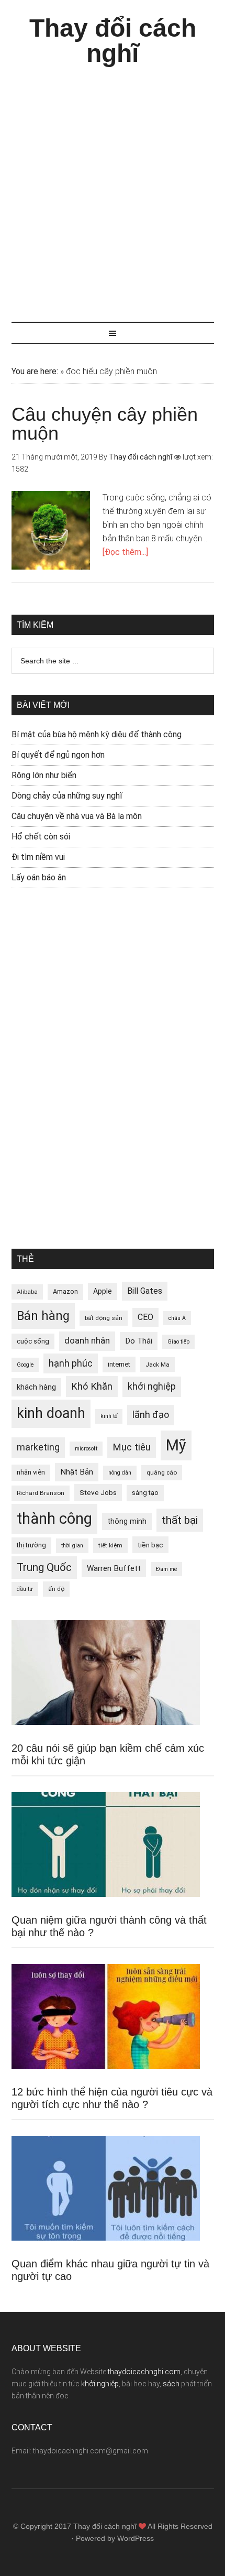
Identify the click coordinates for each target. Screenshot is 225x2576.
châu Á (177, 1318)
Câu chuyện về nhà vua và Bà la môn (77, 816)
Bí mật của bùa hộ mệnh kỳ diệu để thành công (97, 734)
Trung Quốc (44, 1567)
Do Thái (139, 1341)
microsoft (86, 1449)
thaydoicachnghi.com (144, 2372)
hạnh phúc (71, 1363)
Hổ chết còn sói (41, 837)
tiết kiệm (110, 1545)
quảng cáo (162, 1472)
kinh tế (109, 1416)
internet (119, 1364)
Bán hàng (43, 1316)
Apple (103, 1291)
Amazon (65, 1291)
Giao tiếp (178, 1342)
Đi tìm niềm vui (38, 857)
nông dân (120, 1473)
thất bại (180, 1520)
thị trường (31, 1545)
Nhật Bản (77, 1472)
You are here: (35, 371)
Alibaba (27, 1292)
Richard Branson (41, 1493)
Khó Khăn (92, 1386)
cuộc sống (33, 1341)
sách (171, 2384)
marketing (38, 1447)
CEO (145, 1317)
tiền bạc (150, 1545)
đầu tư (25, 1589)
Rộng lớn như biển (44, 775)
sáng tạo (145, 1493)
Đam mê (166, 1569)
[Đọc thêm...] (125, 552)
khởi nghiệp (152, 1387)
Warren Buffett (114, 1568)
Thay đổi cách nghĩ (113, 41)
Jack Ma (157, 1365)
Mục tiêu (132, 1447)
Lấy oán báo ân (39, 877)
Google (25, 1365)
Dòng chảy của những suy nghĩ (67, 796)
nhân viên (31, 1472)
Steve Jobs (98, 1492)
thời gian (72, 1546)
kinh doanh (51, 1413)
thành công (54, 1519)
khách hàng (36, 1387)
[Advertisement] (113, 189)
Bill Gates (145, 1291)
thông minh (127, 1521)
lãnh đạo (151, 1415)
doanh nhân (87, 1341)
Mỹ (176, 1445)
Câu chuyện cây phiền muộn (105, 424)
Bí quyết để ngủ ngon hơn (58, 755)
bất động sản (104, 1318)
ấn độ (56, 1589)
